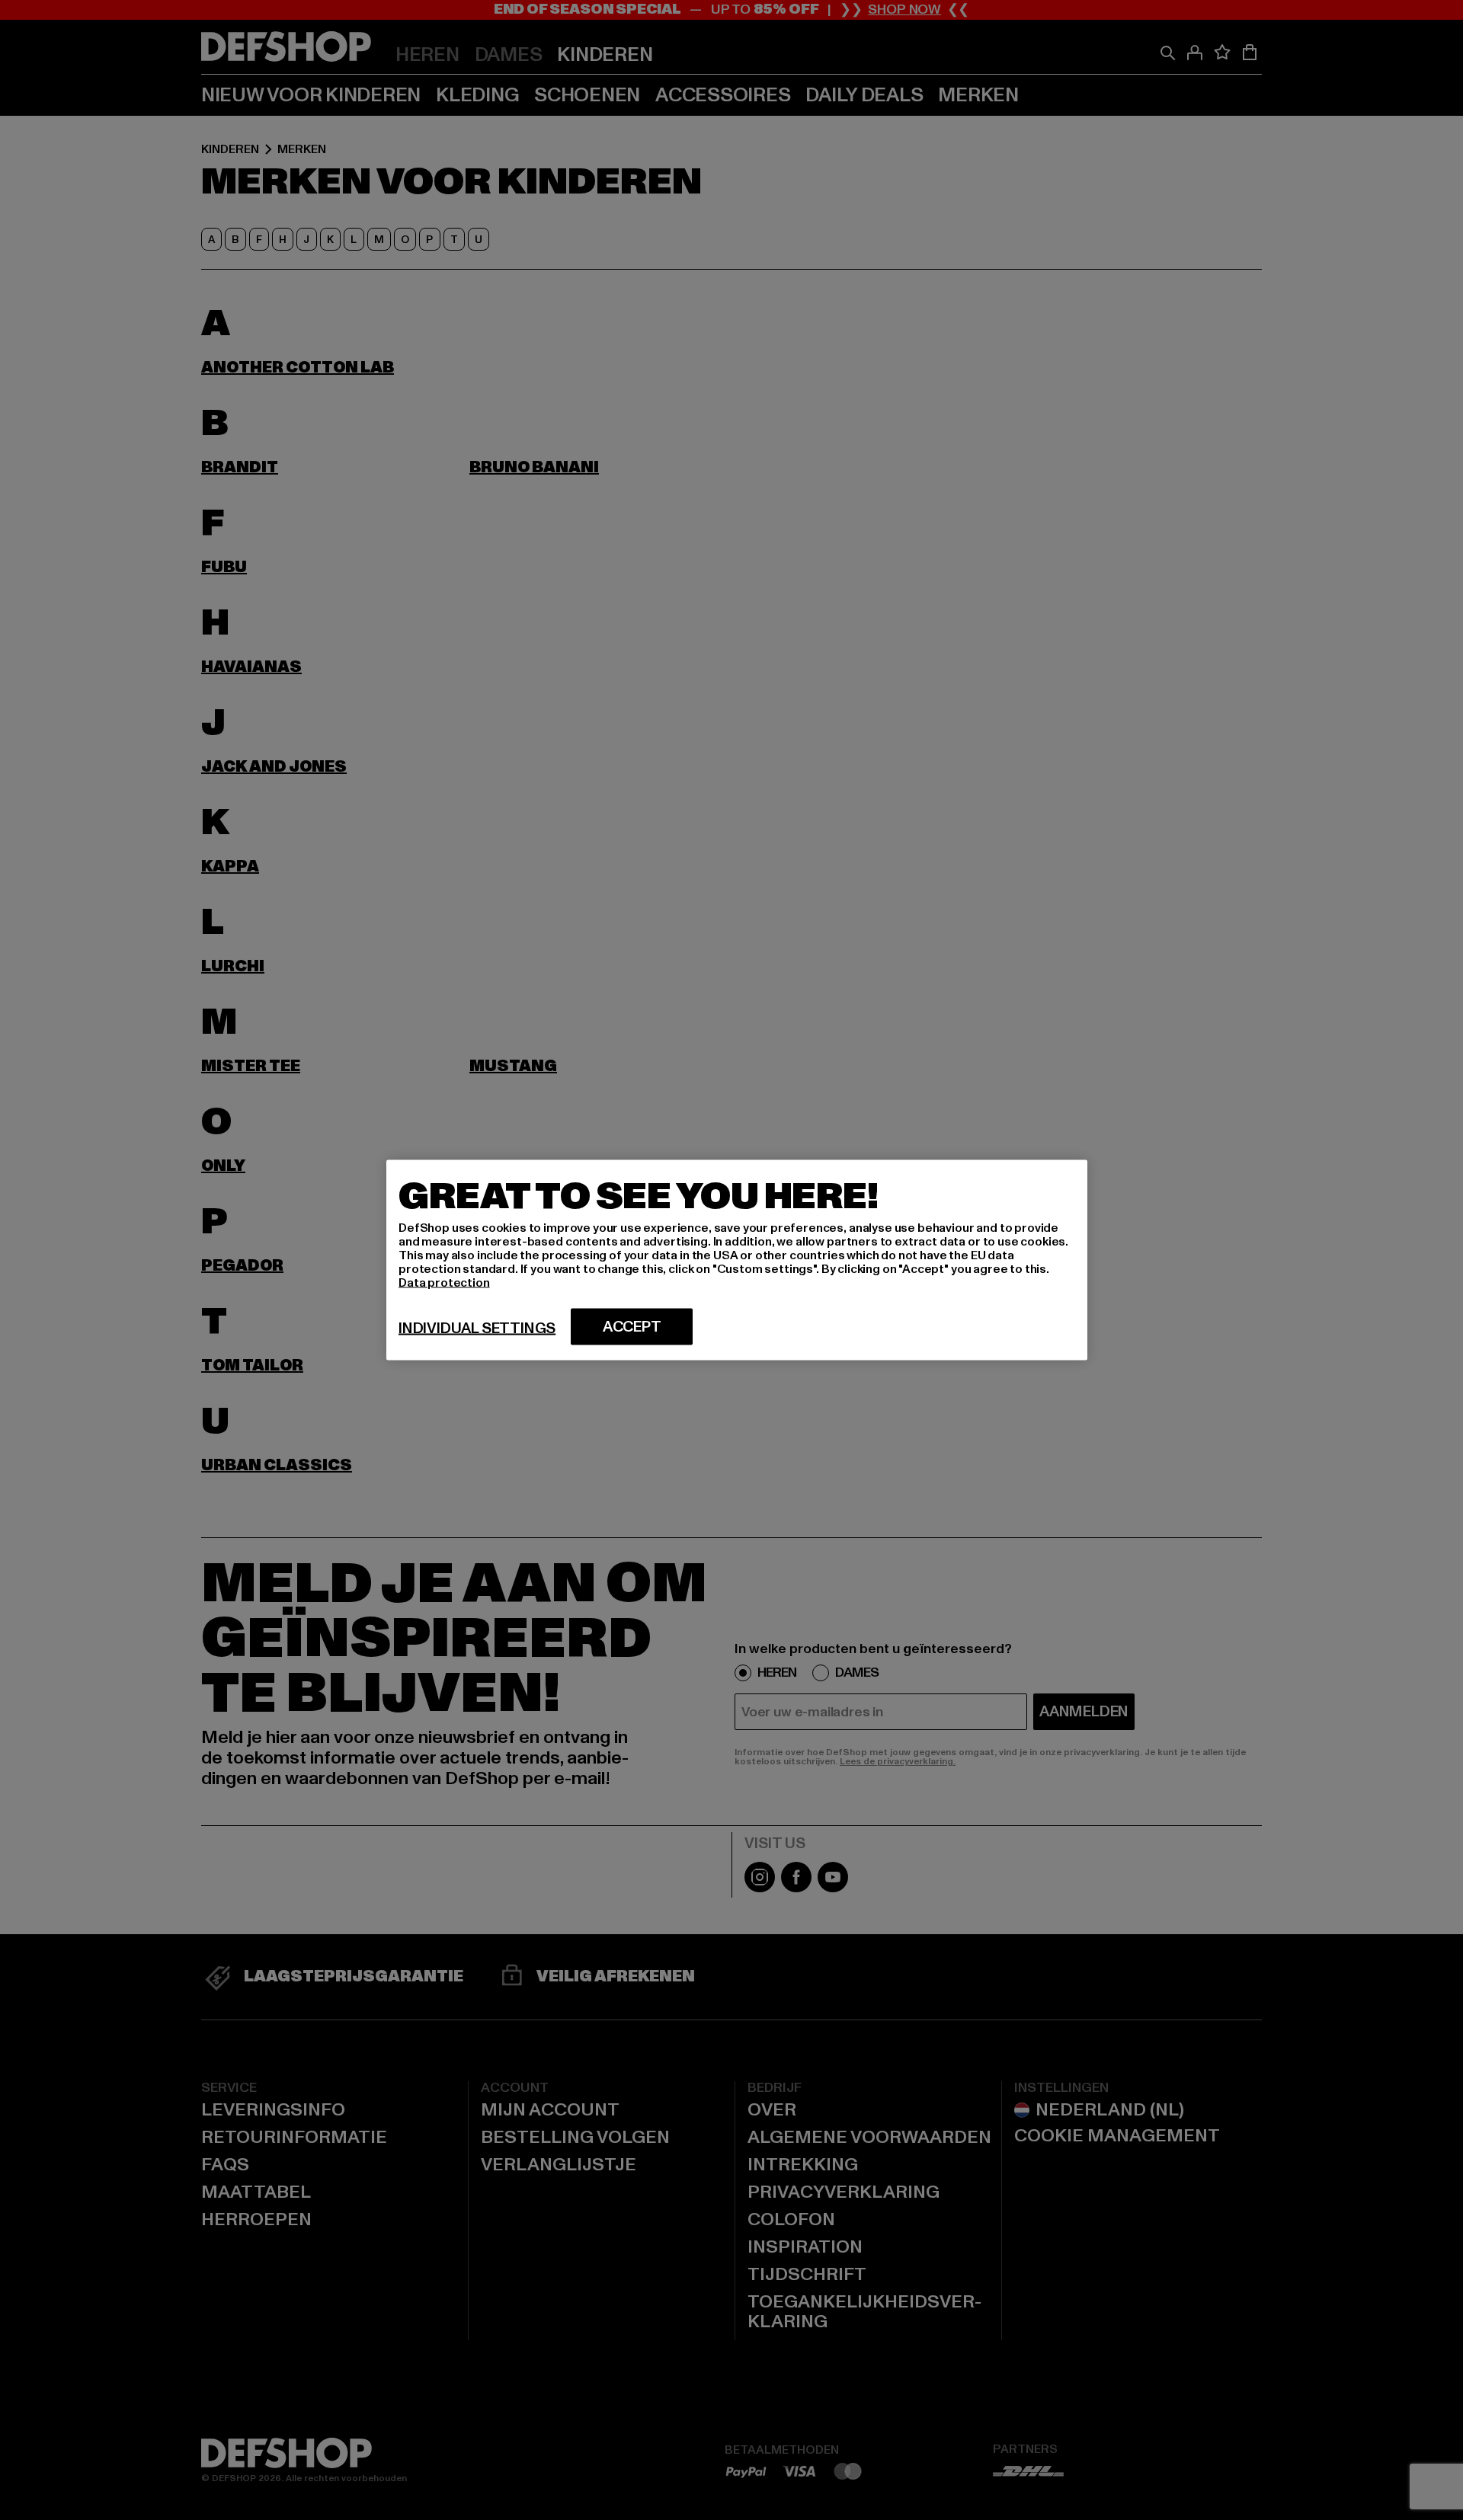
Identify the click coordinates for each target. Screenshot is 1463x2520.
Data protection (444, 1283)
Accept (632, 1327)
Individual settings (477, 1329)
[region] (737, 1260)
